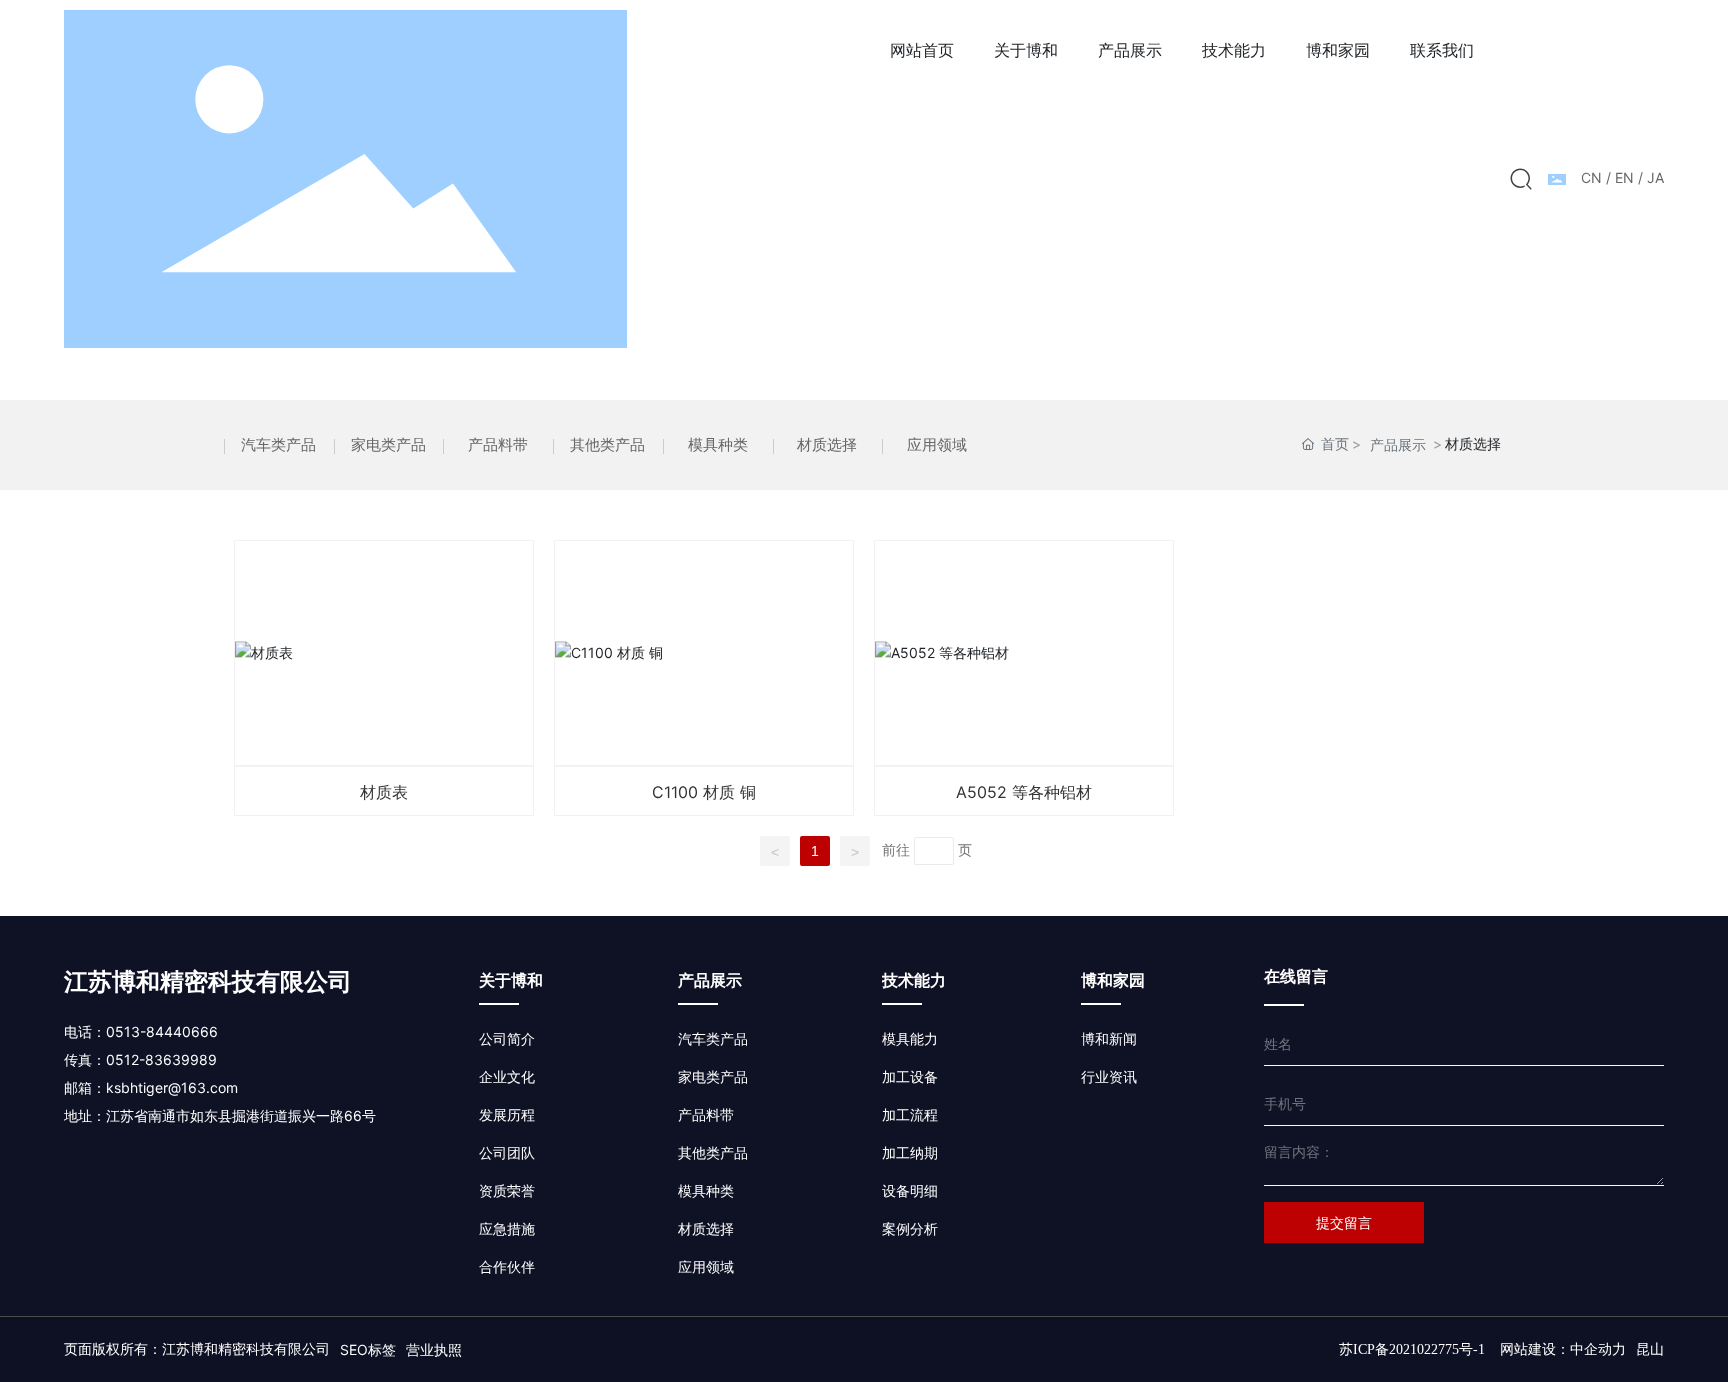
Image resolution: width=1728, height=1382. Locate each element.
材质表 (384, 653)
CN (1591, 177)
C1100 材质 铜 (704, 653)
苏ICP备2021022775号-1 (1412, 1349)
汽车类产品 (278, 444)
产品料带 (498, 444)
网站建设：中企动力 (1563, 1349)
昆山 (1650, 1349)
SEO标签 (368, 1349)
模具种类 (718, 444)
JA (1655, 177)
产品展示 (1398, 444)
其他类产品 (607, 444)
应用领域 (937, 444)
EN (1624, 177)
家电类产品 (388, 444)
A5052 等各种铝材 (1024, 653)
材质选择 (827, 444)
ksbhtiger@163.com (172, 1087)
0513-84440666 (162, 1031)
